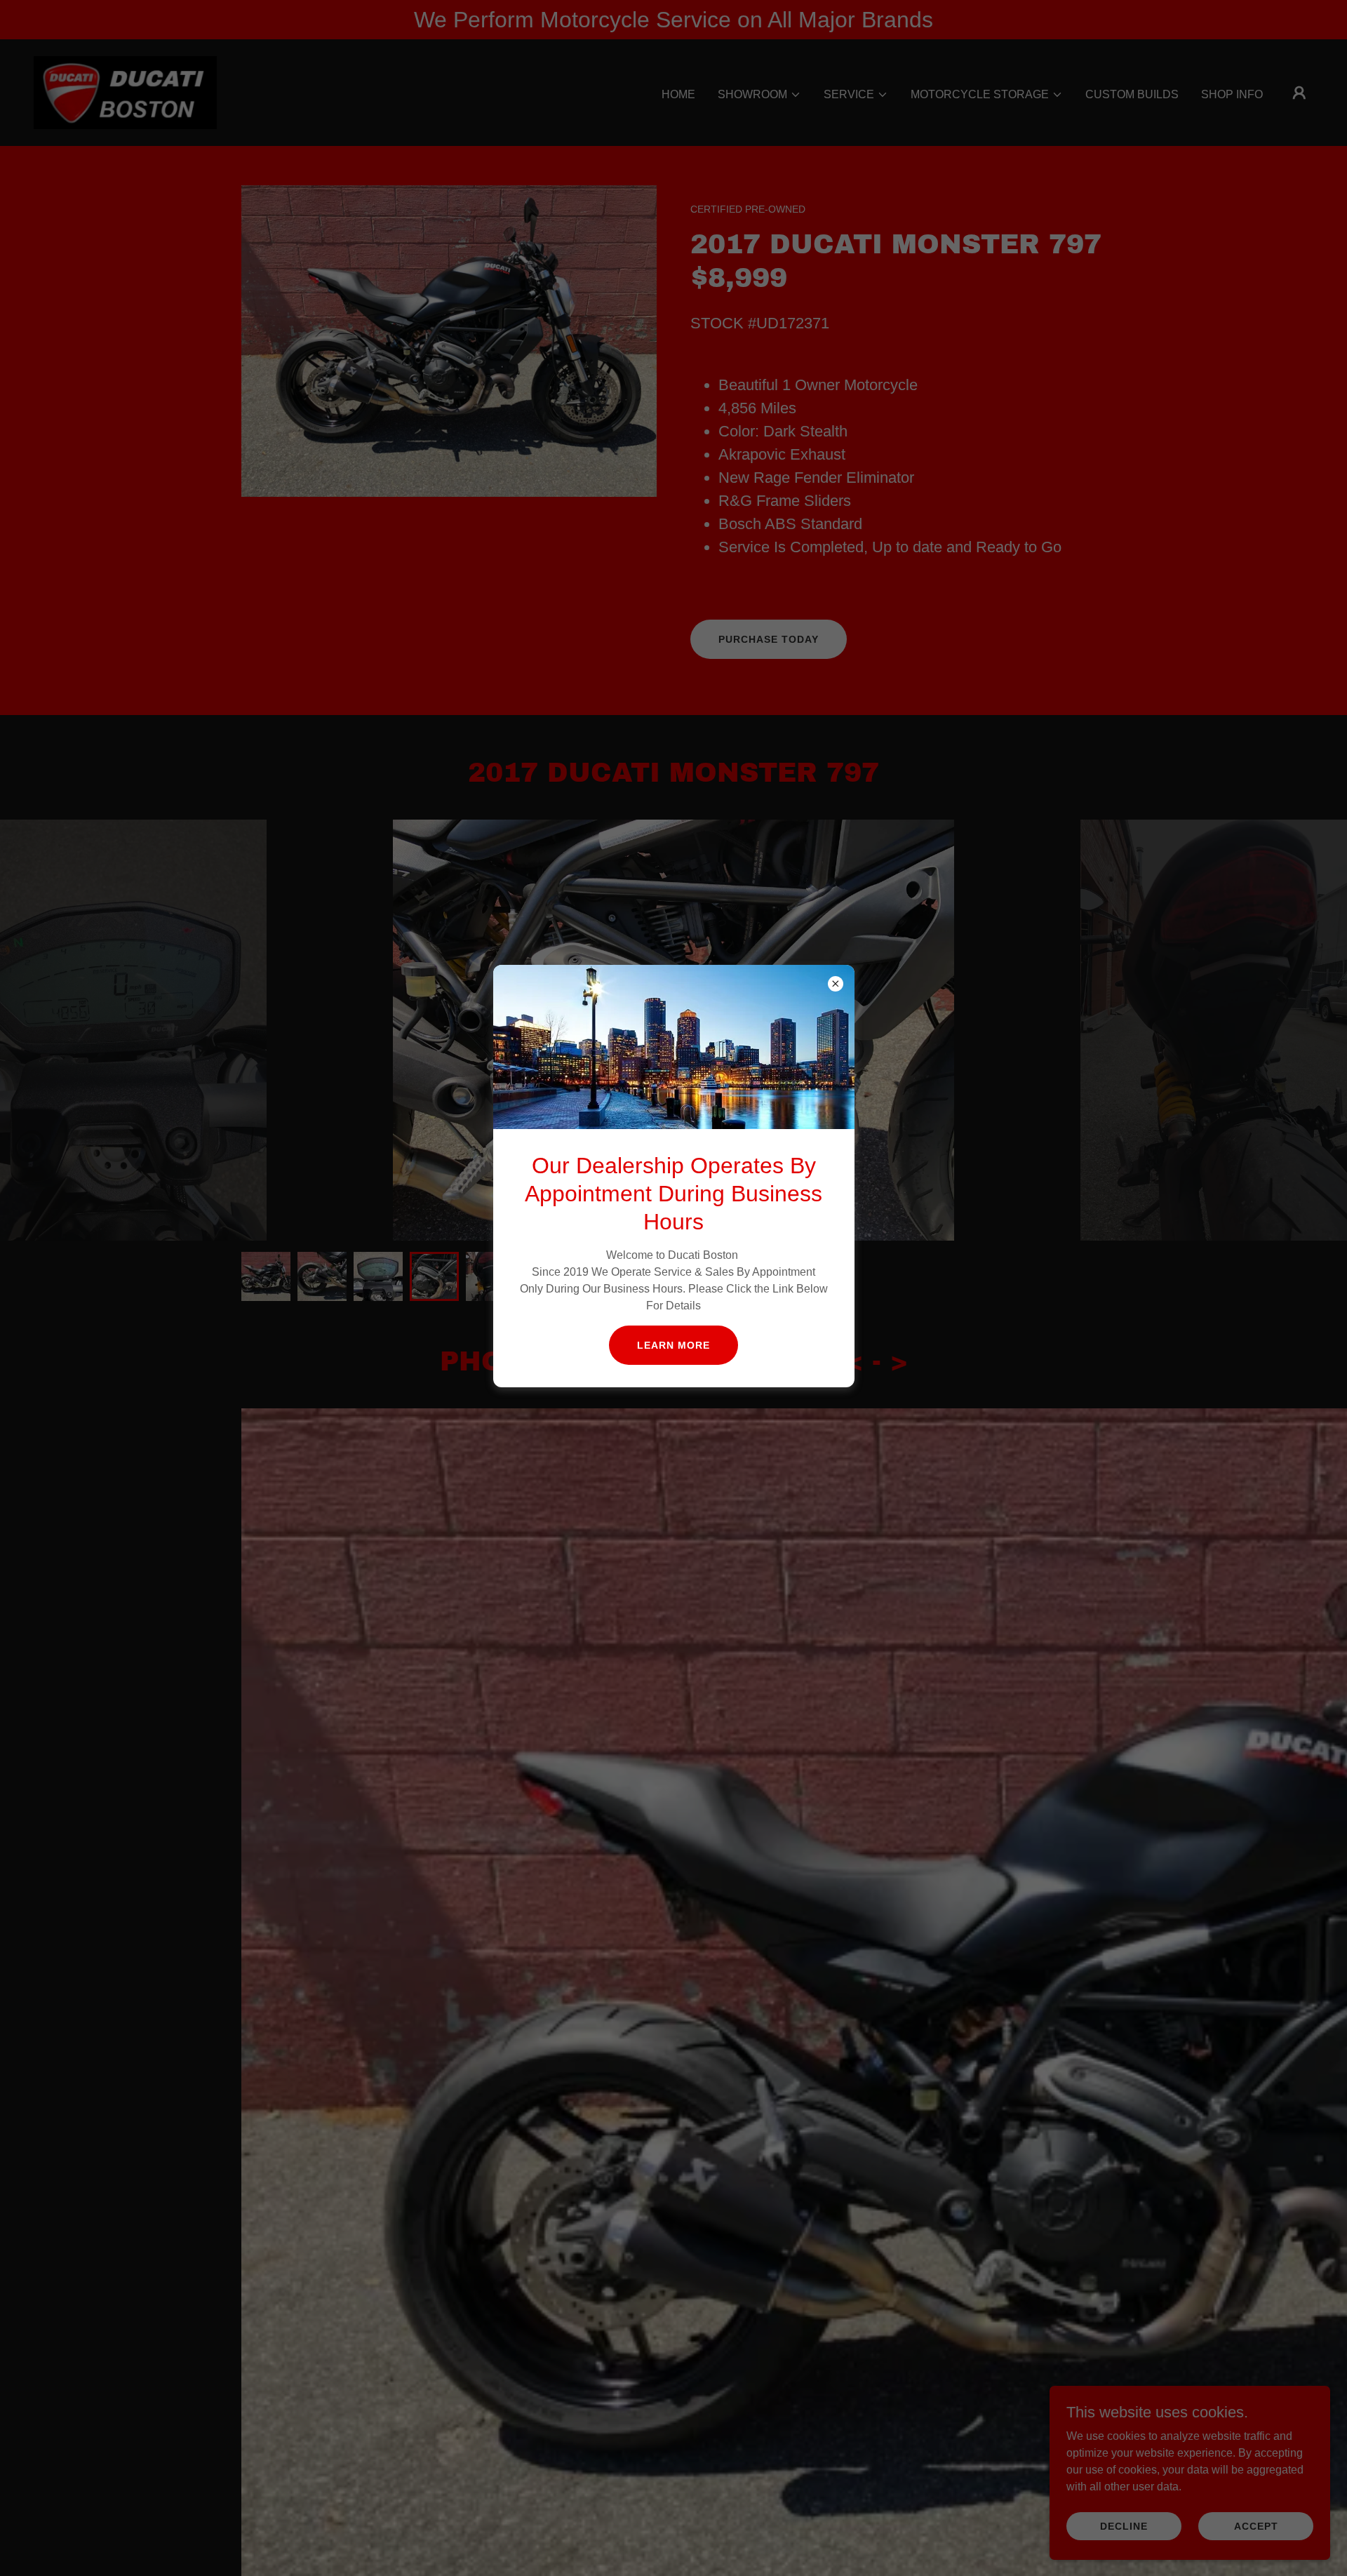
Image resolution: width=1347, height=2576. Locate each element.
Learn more (673, 1345)
